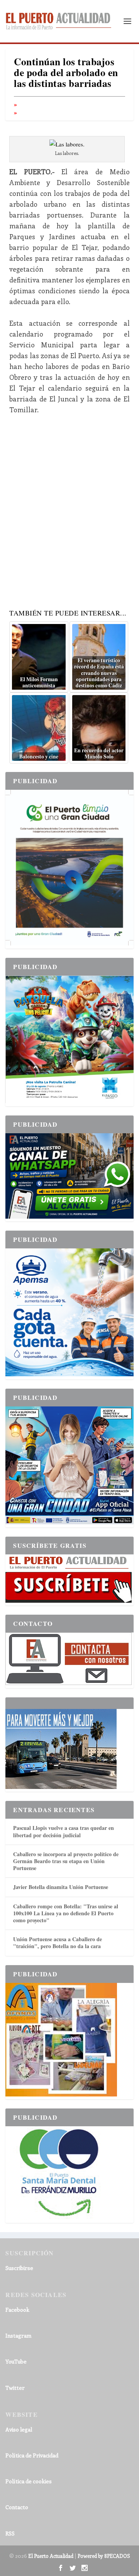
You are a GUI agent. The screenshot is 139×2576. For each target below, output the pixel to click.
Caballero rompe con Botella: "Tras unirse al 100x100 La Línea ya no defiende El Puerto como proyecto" (66, 1913)
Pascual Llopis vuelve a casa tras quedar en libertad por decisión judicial (64, 1831)
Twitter (15, 2388)
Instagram (18, 2335)
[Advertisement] (69, 509)
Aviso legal (19, 2429)
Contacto (17, 2507)
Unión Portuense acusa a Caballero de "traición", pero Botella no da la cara (58, 1943)
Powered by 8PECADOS (104, 2556)
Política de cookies (29, 2481)
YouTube (16, 2361)
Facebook (17, 2310)
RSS (10, 2533)
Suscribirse (19, 2268)
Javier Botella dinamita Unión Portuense (61, 1887)
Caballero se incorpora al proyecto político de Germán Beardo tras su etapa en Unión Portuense (66, 1861)
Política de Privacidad (32, 2455)
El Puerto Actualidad (51, 2556)
